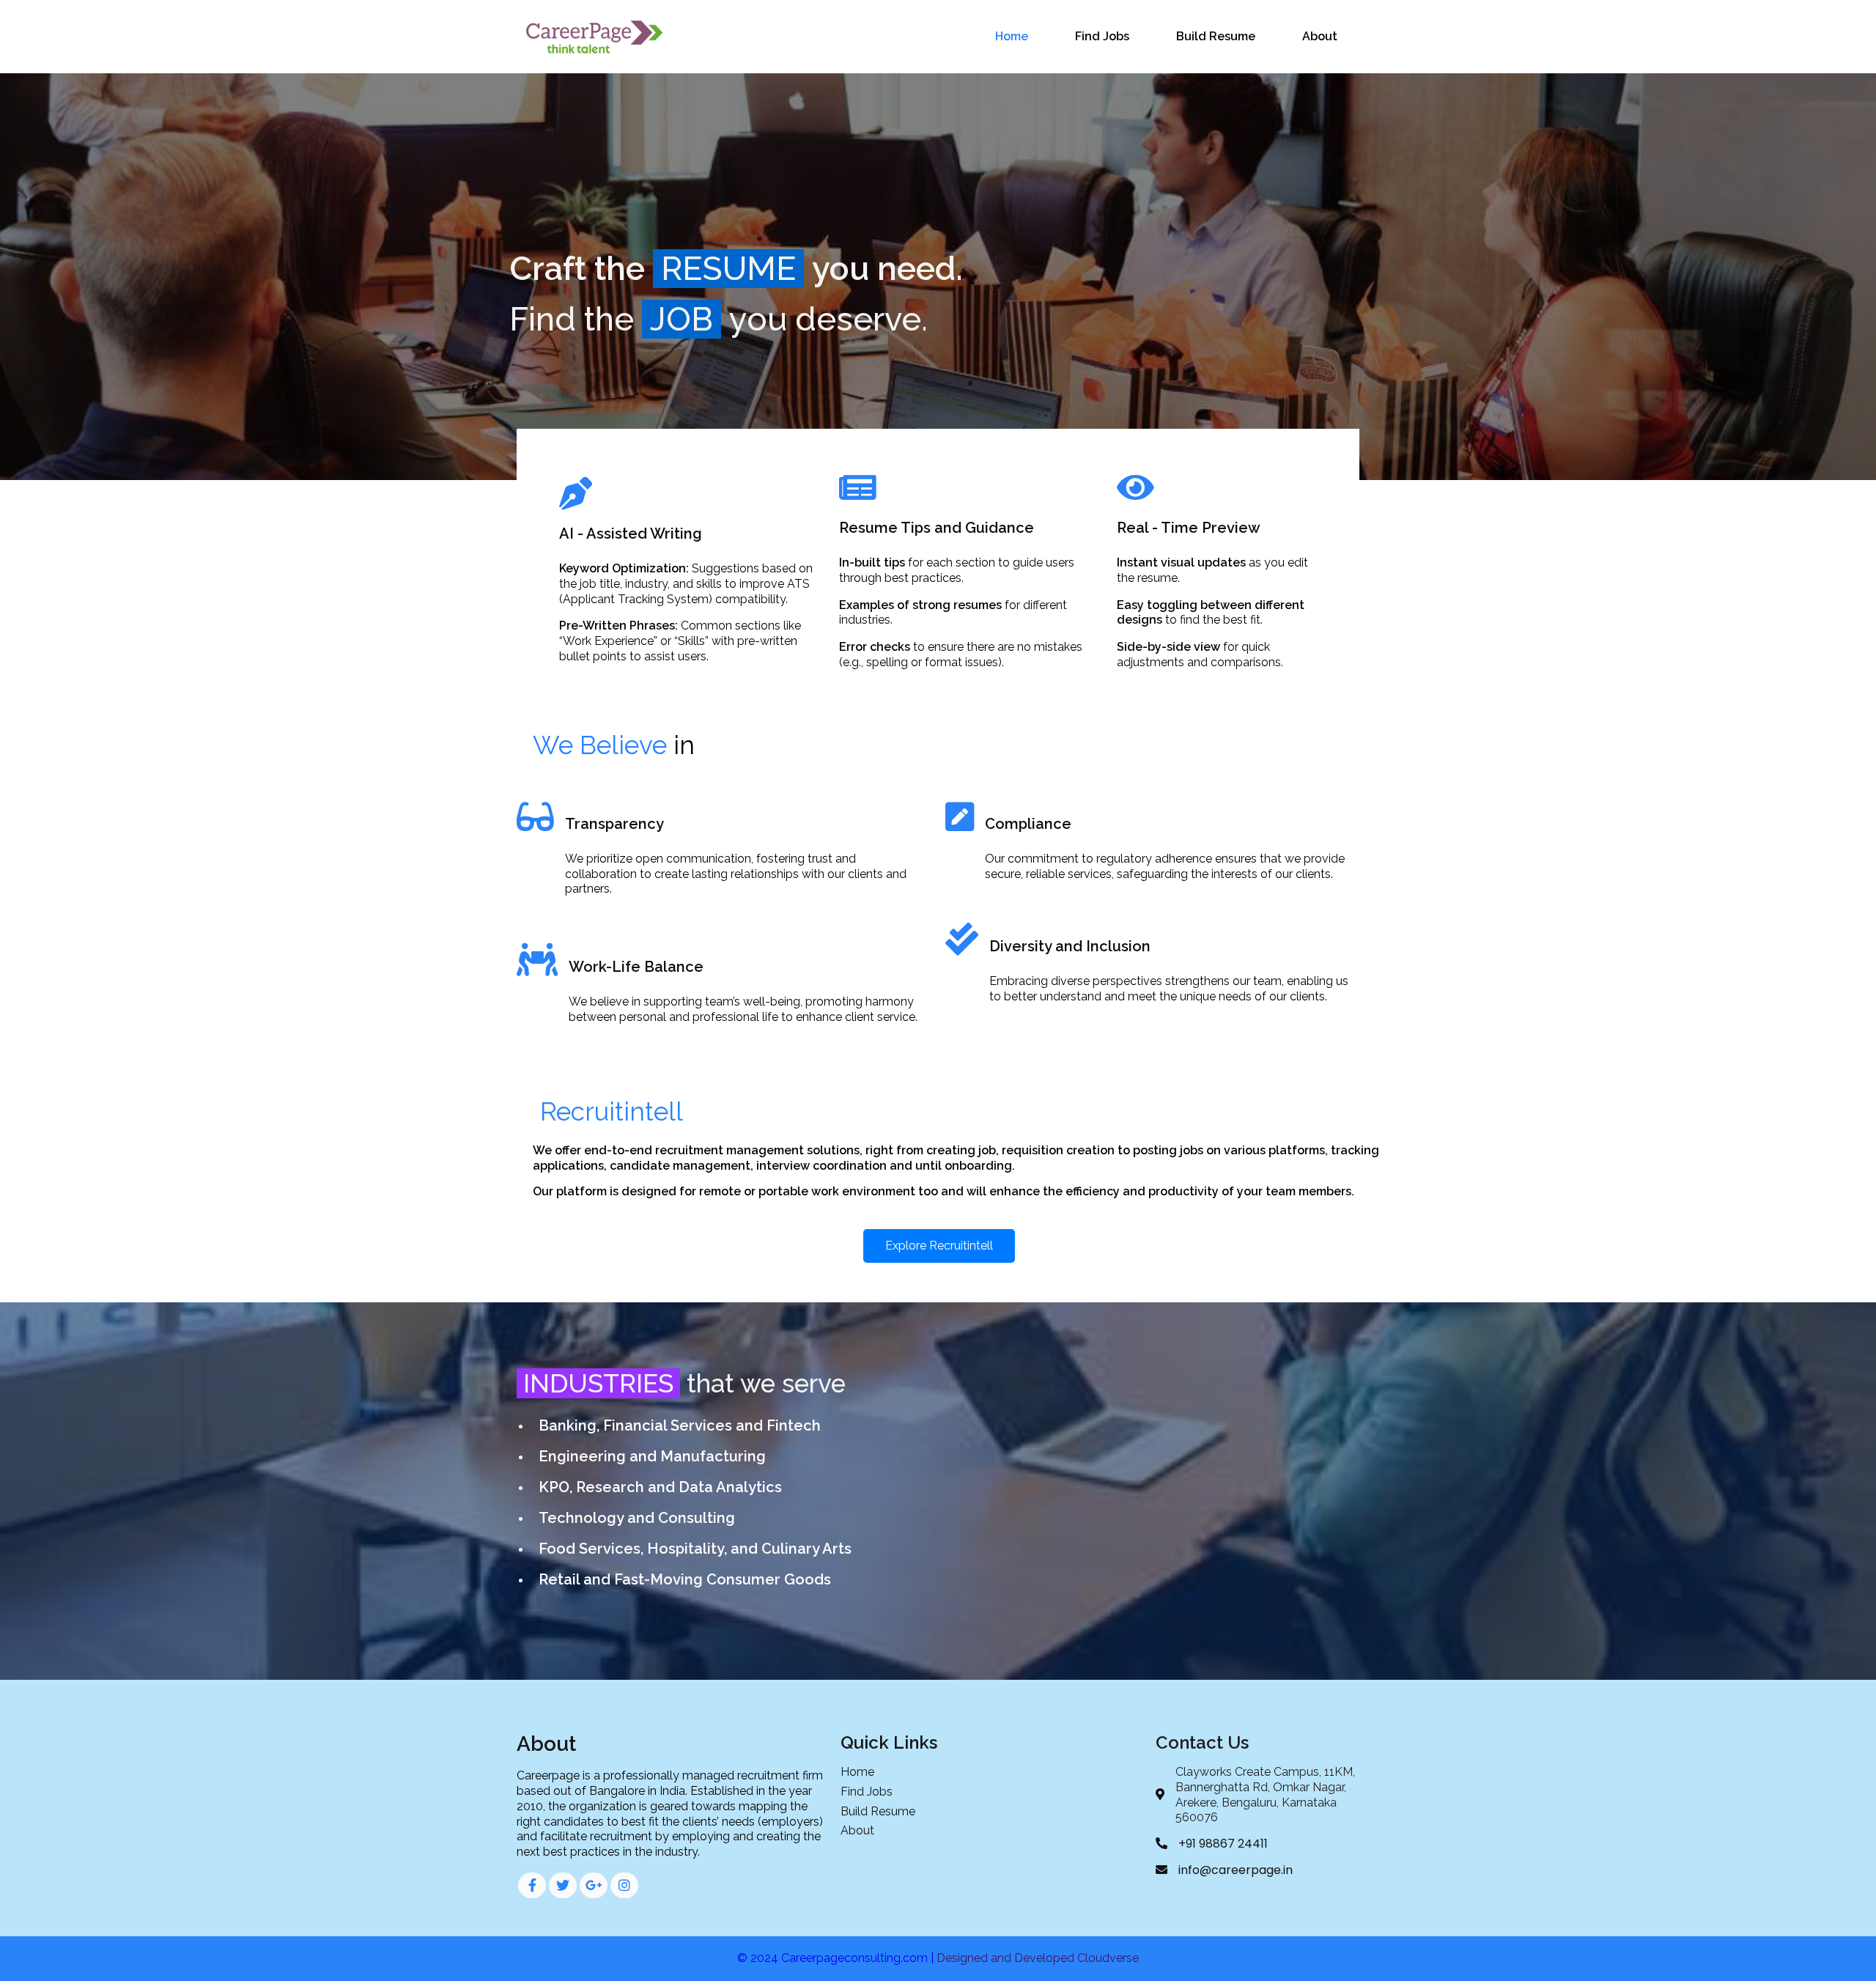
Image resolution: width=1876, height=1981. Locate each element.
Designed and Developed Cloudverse (1038, 1958)
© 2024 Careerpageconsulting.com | (837, 1958)
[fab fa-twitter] (563, 1885)
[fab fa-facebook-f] (532, 1885)
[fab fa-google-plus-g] (594, 1885)
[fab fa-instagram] (624, 1885)
